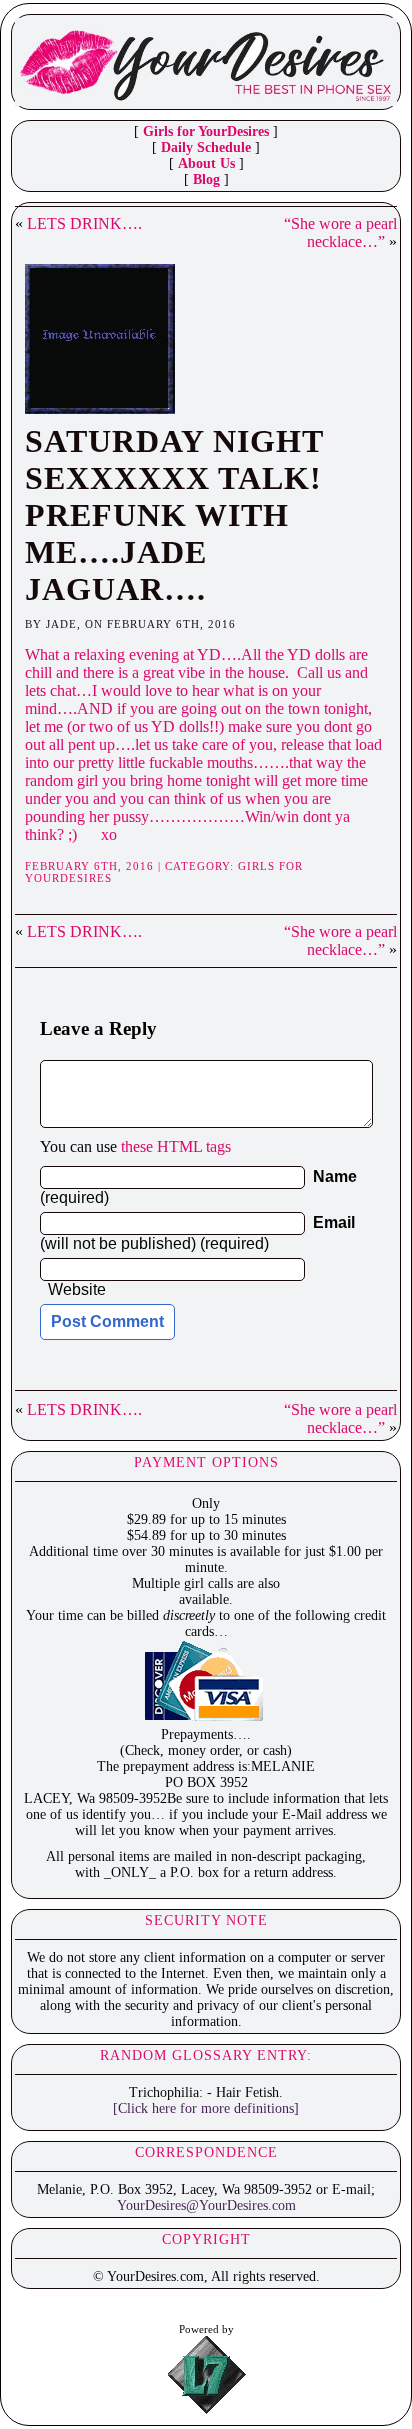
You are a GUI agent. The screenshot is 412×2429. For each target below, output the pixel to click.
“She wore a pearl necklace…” (340, 232)
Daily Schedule (206, 147)
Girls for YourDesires (206, 131)
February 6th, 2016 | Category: (131, 866)
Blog (206, 179)
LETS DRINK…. (84, 223)
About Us (206, 163)
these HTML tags (176, 1146)
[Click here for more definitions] (206, 2108)
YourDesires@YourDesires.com (206, 2205)
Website (77, 1289)
